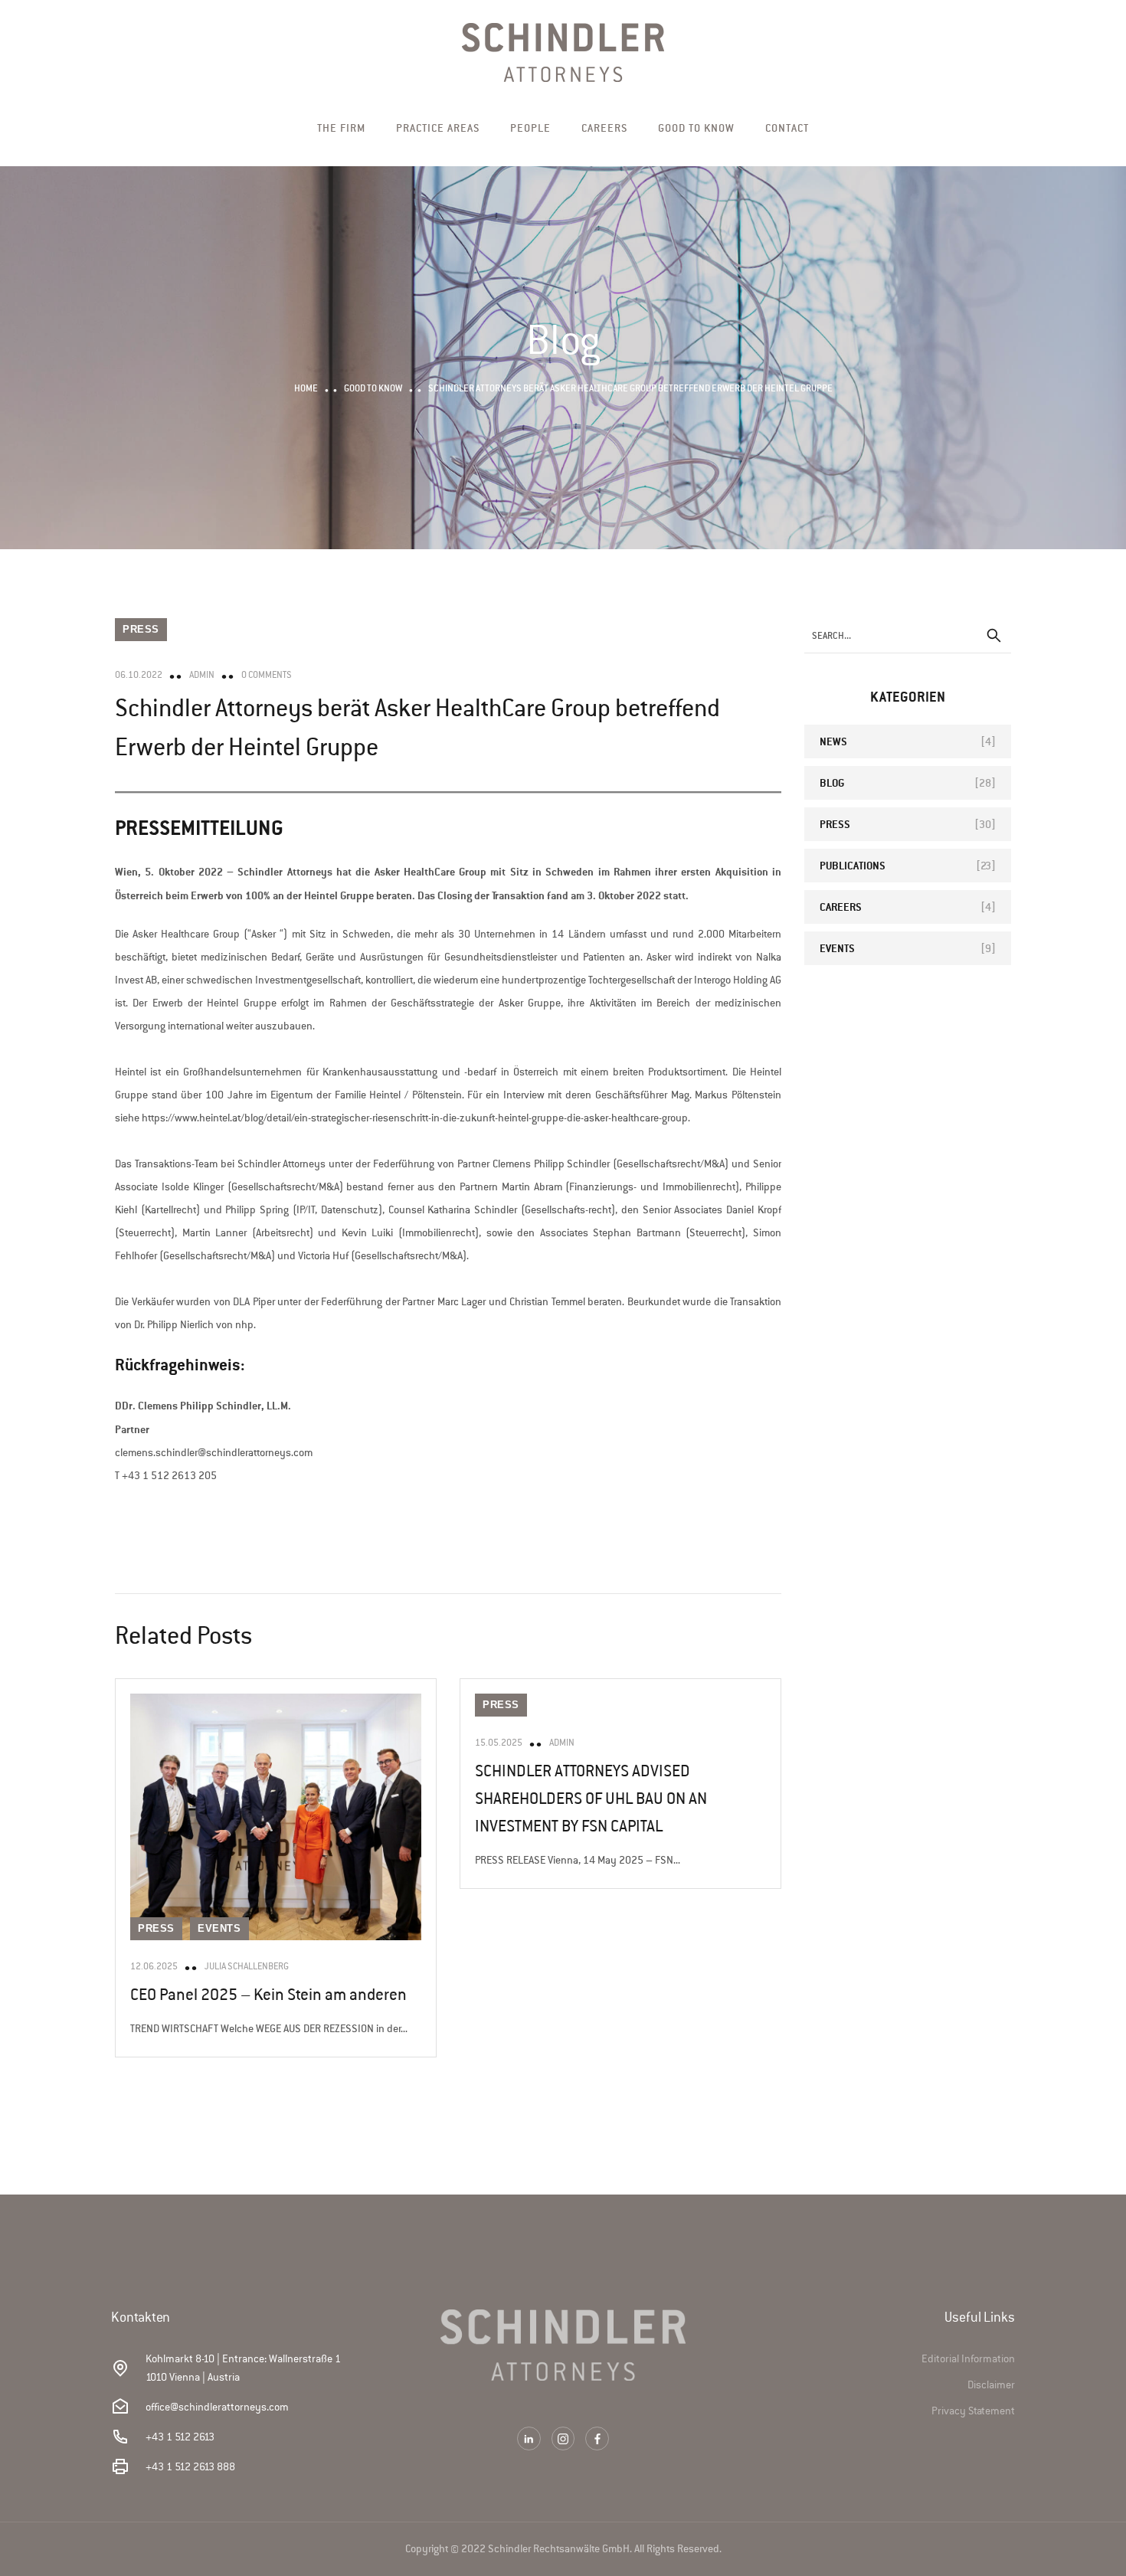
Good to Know (696, 128)
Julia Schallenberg (247, 1966)
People (530, 128)
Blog (832, 782)
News (833, 741)
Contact (787, 128)
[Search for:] (908, 635)
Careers (604, 128)
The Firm (341, 128)
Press (141, 629)
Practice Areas (438, 128)
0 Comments (267, 675)
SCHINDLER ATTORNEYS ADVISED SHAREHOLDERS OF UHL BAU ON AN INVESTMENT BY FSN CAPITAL (591, 1799)
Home (306, 388)
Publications (853, 865)
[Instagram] (563, 2439)
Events (219, 1928)
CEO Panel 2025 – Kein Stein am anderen (268, 1995)
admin (202, 675)
